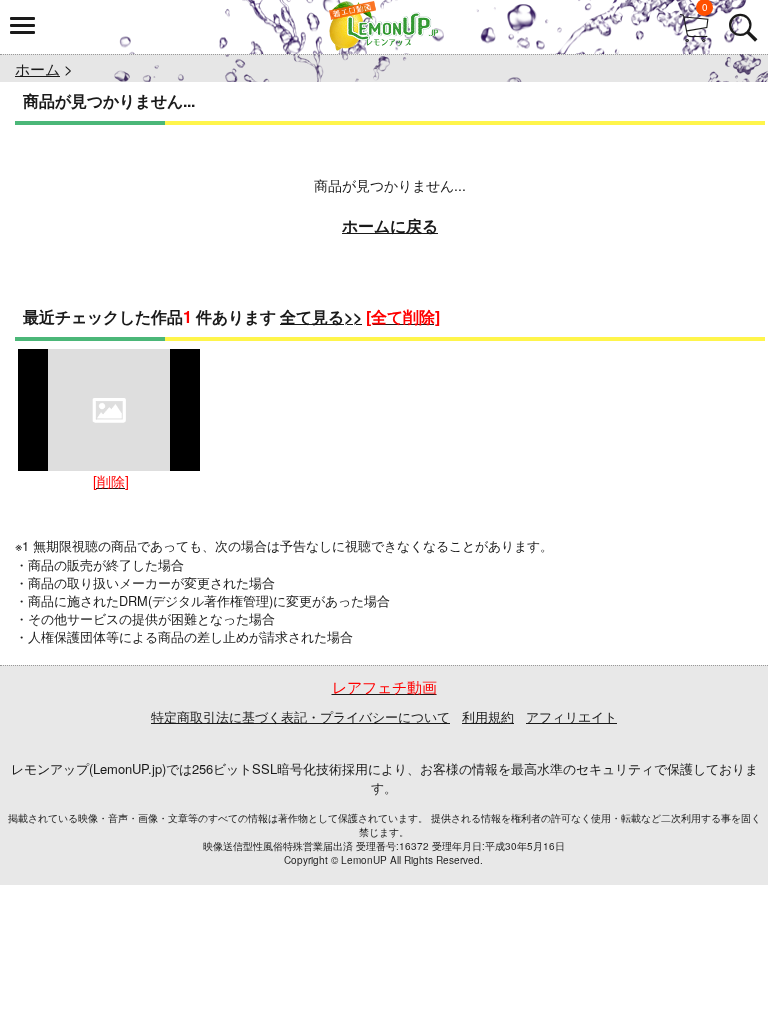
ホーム (37, 68)
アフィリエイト (571, 716)
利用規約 (488, 716)
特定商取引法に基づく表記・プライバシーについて (300, 716)
